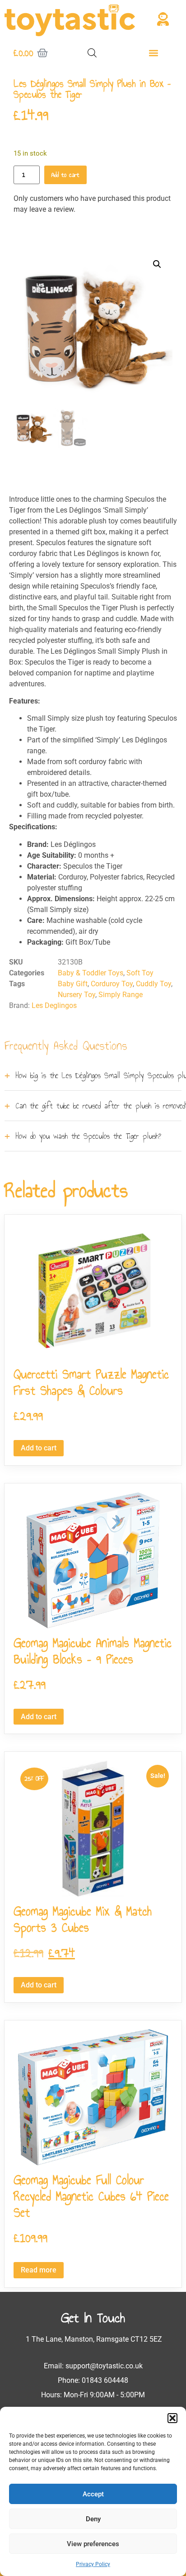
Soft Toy (140, 973)
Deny (93, 2519)
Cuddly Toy (153, 984)
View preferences (93, 2544)
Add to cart (65, 175)
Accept (93, 2494)
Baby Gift (73, 984)
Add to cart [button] (39, 1448)
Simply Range (121, 995)
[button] (172, 2418)
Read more (39, 2270)
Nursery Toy (77, 995)
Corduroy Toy (112, 984)
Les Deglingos (54, 1005)
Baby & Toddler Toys (91, 973)
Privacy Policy (93, 2564)
